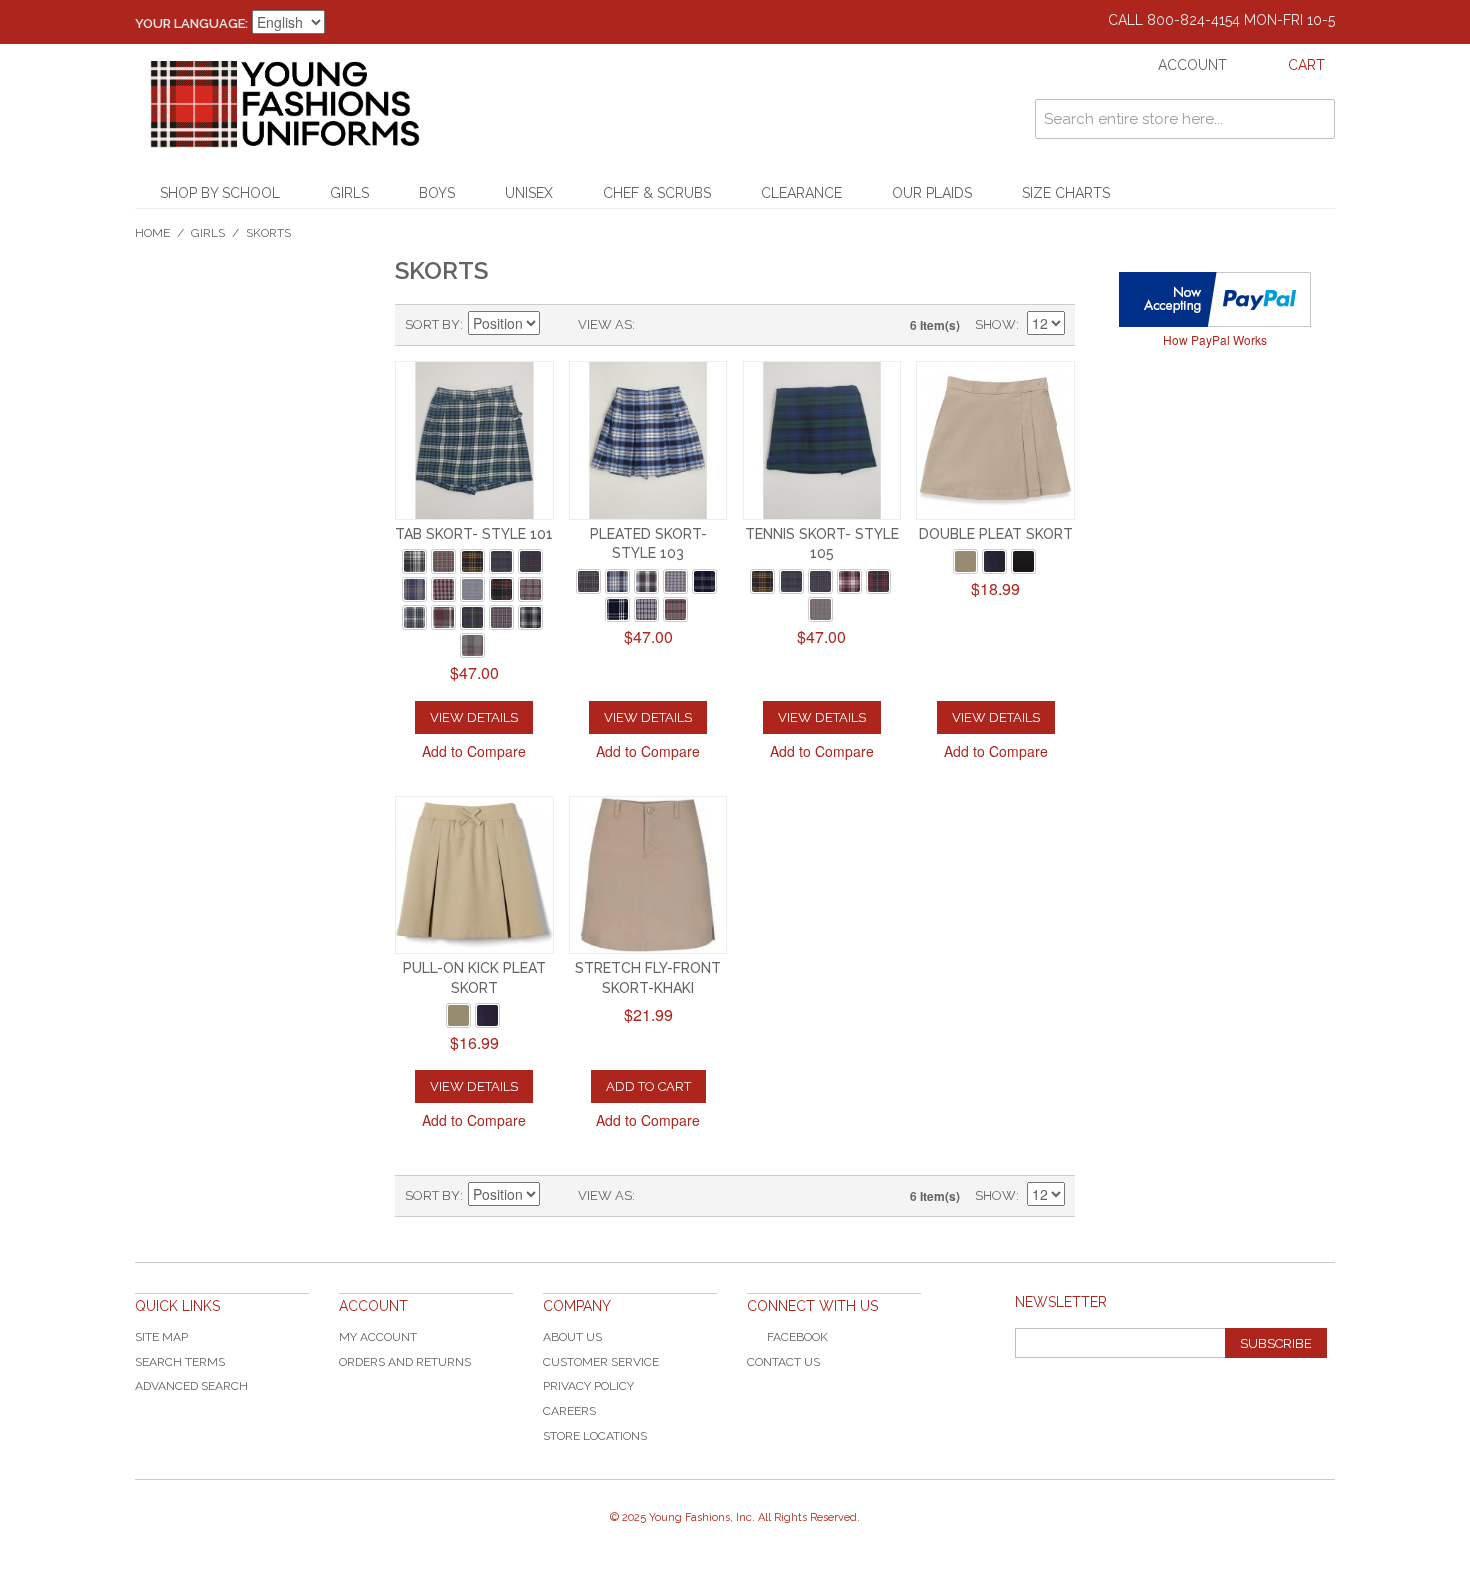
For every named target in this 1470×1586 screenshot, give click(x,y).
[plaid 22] (617, 581)
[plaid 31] (530, 589)
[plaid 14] (501, 561)
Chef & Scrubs (657, 193)
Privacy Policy (588, 1386)
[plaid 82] (530, 617)
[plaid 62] (443, 617)
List (690, 325)
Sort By (432, 324)
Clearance (801, 193)
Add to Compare (474, 751)
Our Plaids (932, 193)
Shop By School (220, 193)
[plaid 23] (646, 581)
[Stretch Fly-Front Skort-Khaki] (648, 875)
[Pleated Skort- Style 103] (648, 440)
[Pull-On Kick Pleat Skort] (474, 875)
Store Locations (595, 1436)
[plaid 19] (530, 561)
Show (995, 324)
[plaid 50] (414, 617)
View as (605, 324)
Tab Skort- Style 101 (474, 534)
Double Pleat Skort (996, 534)
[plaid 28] (704, 581)
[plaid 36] (646, 609)
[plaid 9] (443, 561)
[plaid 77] (878, 581)
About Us (572, 1337)
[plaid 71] (472, 617)
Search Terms (180, 1362)
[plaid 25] (675, 581)
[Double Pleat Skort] (995, 440)
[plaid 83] (472, 645)
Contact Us (783, 1362)
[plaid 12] (472, 561)
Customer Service (601, 1362)
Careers (569, 1411)
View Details (474, 717)
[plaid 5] (414, 561)
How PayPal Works (1215, 339)
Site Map (161, 1337)
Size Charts (1066, 193)
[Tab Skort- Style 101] (474, 440)
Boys (437, 193)
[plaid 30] (501, 589)
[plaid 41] (675, 609)
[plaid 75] (501, 617)
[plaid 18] (820, 581)
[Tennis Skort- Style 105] (822, 440)
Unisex (529, 193)
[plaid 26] (443, 589)
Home (152, 233)
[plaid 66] (849, 581)
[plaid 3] (588, 581)
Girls (349, 193)
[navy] (994, 561)
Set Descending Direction (558, 325)
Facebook (797, 1337)
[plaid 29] (472, 589)
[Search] (1315, 119)
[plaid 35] (617, 609)
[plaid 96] (820, 609)
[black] (1023, 561)
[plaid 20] (414, 589)
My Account (378, 1337)
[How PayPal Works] (1215, 299)
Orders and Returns (405, 1362)
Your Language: (191, 23)
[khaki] (965, 561)
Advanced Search (191, 1386)
